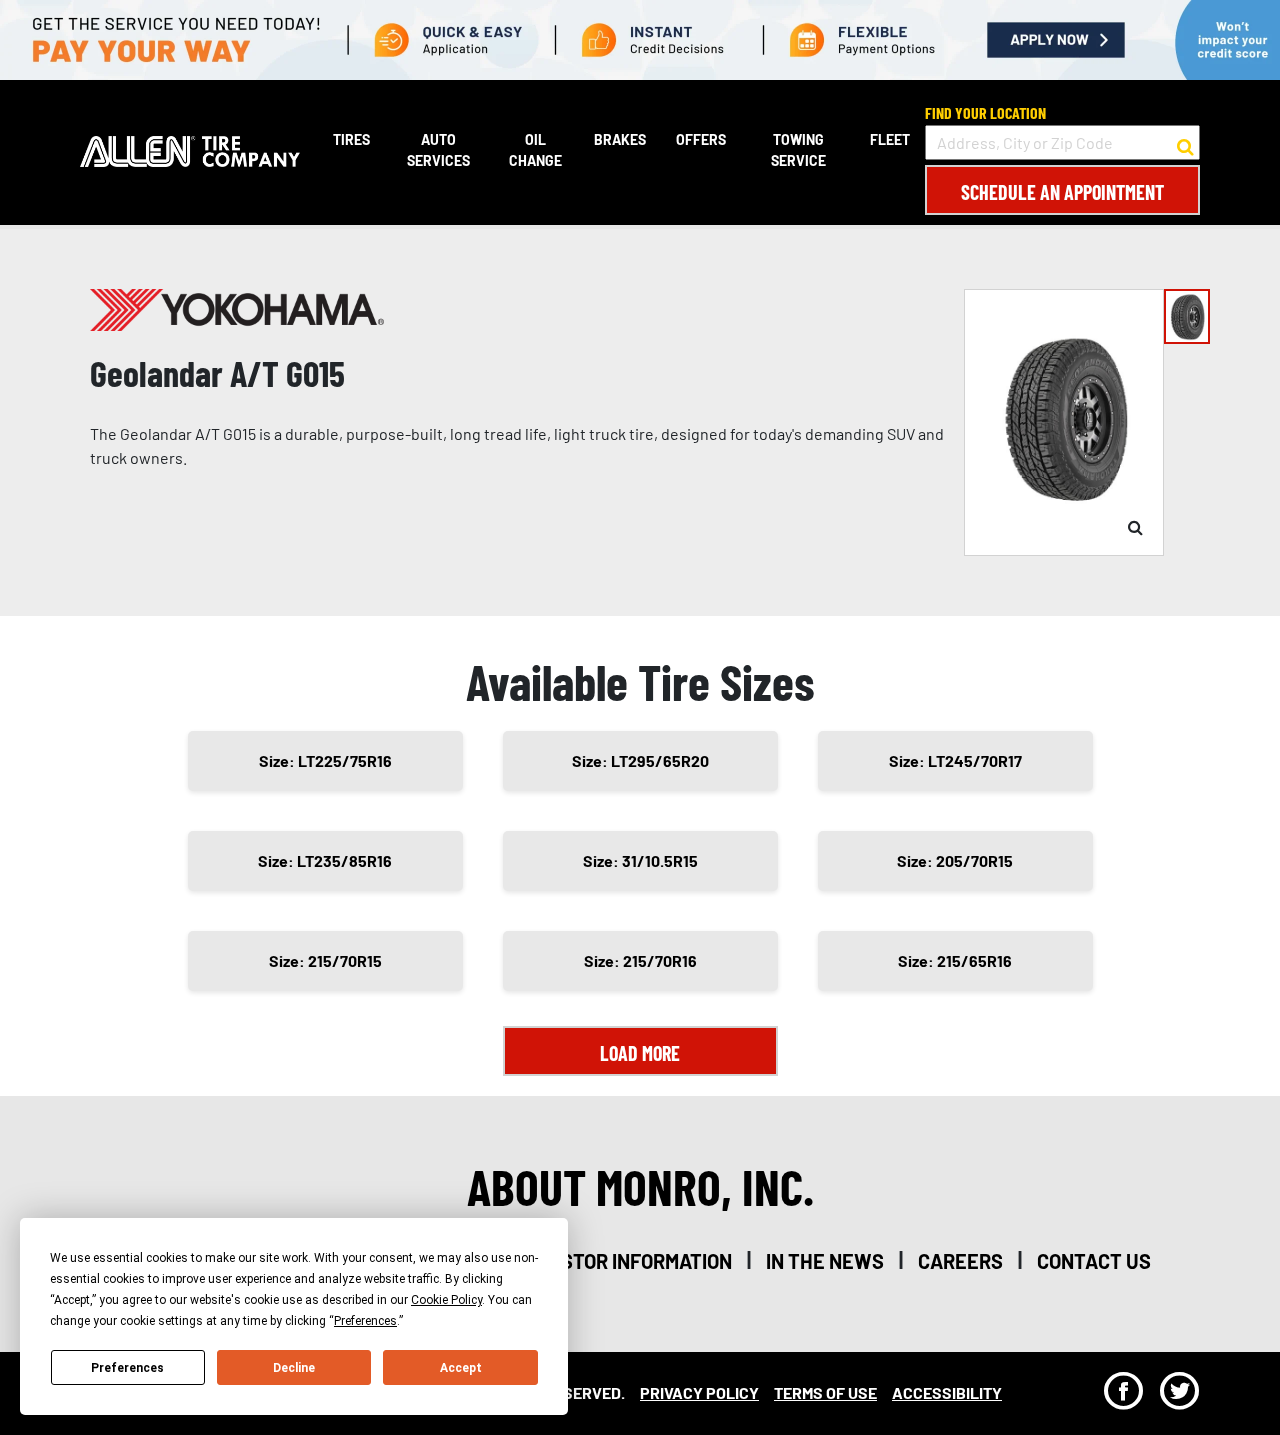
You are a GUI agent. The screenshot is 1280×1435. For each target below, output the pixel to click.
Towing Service (798, 150)
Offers (701, 139)
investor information (625, 1261)
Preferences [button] (365, 1321)
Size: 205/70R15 (955, 860)
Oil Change (535, 150)
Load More (640, 1053)
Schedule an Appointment (1062, 192)
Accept (461, 1368)
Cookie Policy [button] (446, 1300)
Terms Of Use (825, 1392)
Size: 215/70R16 (640, 960)
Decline (294, 1368)
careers (960, 1261)
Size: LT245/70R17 (955, 760)
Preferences (127, 1368)
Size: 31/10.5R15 (640, 860)
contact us (1094, 1261)
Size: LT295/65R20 (640, 760)
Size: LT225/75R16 (325, 760)
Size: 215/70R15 (325, 960)
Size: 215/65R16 (955, 960)
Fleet (890, 139)
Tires (351, 139)
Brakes (620, 139)
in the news (825, 1261)
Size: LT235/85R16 (325, 860)
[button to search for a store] (1185, 143)
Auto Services (438, 150)
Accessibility (947, 1392)
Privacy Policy (699, 1392)
